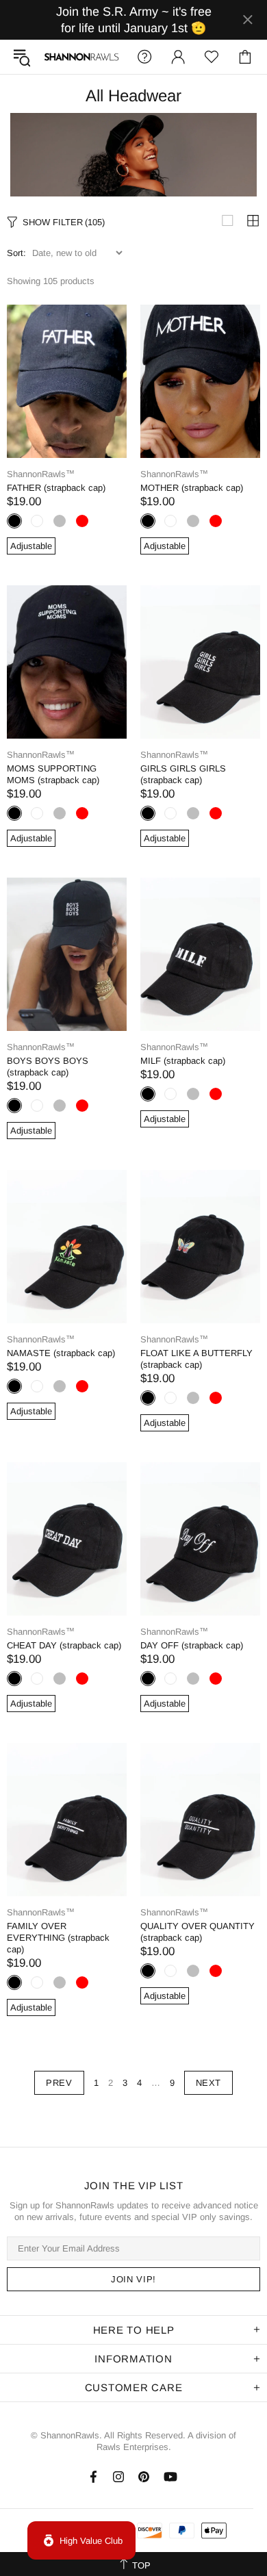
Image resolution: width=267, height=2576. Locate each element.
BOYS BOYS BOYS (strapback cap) (48, 1067)
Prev (59, 2083)
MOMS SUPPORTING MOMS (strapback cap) (53, 774)
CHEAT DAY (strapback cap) (64, 1645)
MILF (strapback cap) (183, 1061)
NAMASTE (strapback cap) (61, 1353)
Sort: (16, 253)
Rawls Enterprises (132, 2447)
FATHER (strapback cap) (56, 488)
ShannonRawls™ (81, 56)
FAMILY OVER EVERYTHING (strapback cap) (58, 1938)
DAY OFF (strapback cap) (192, 1645)
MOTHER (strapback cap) (192, 488)
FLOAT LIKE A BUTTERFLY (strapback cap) (196, 1359)
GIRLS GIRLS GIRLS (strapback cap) (183, 774)
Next (209, 2083)
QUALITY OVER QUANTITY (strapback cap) (198, 1932)
